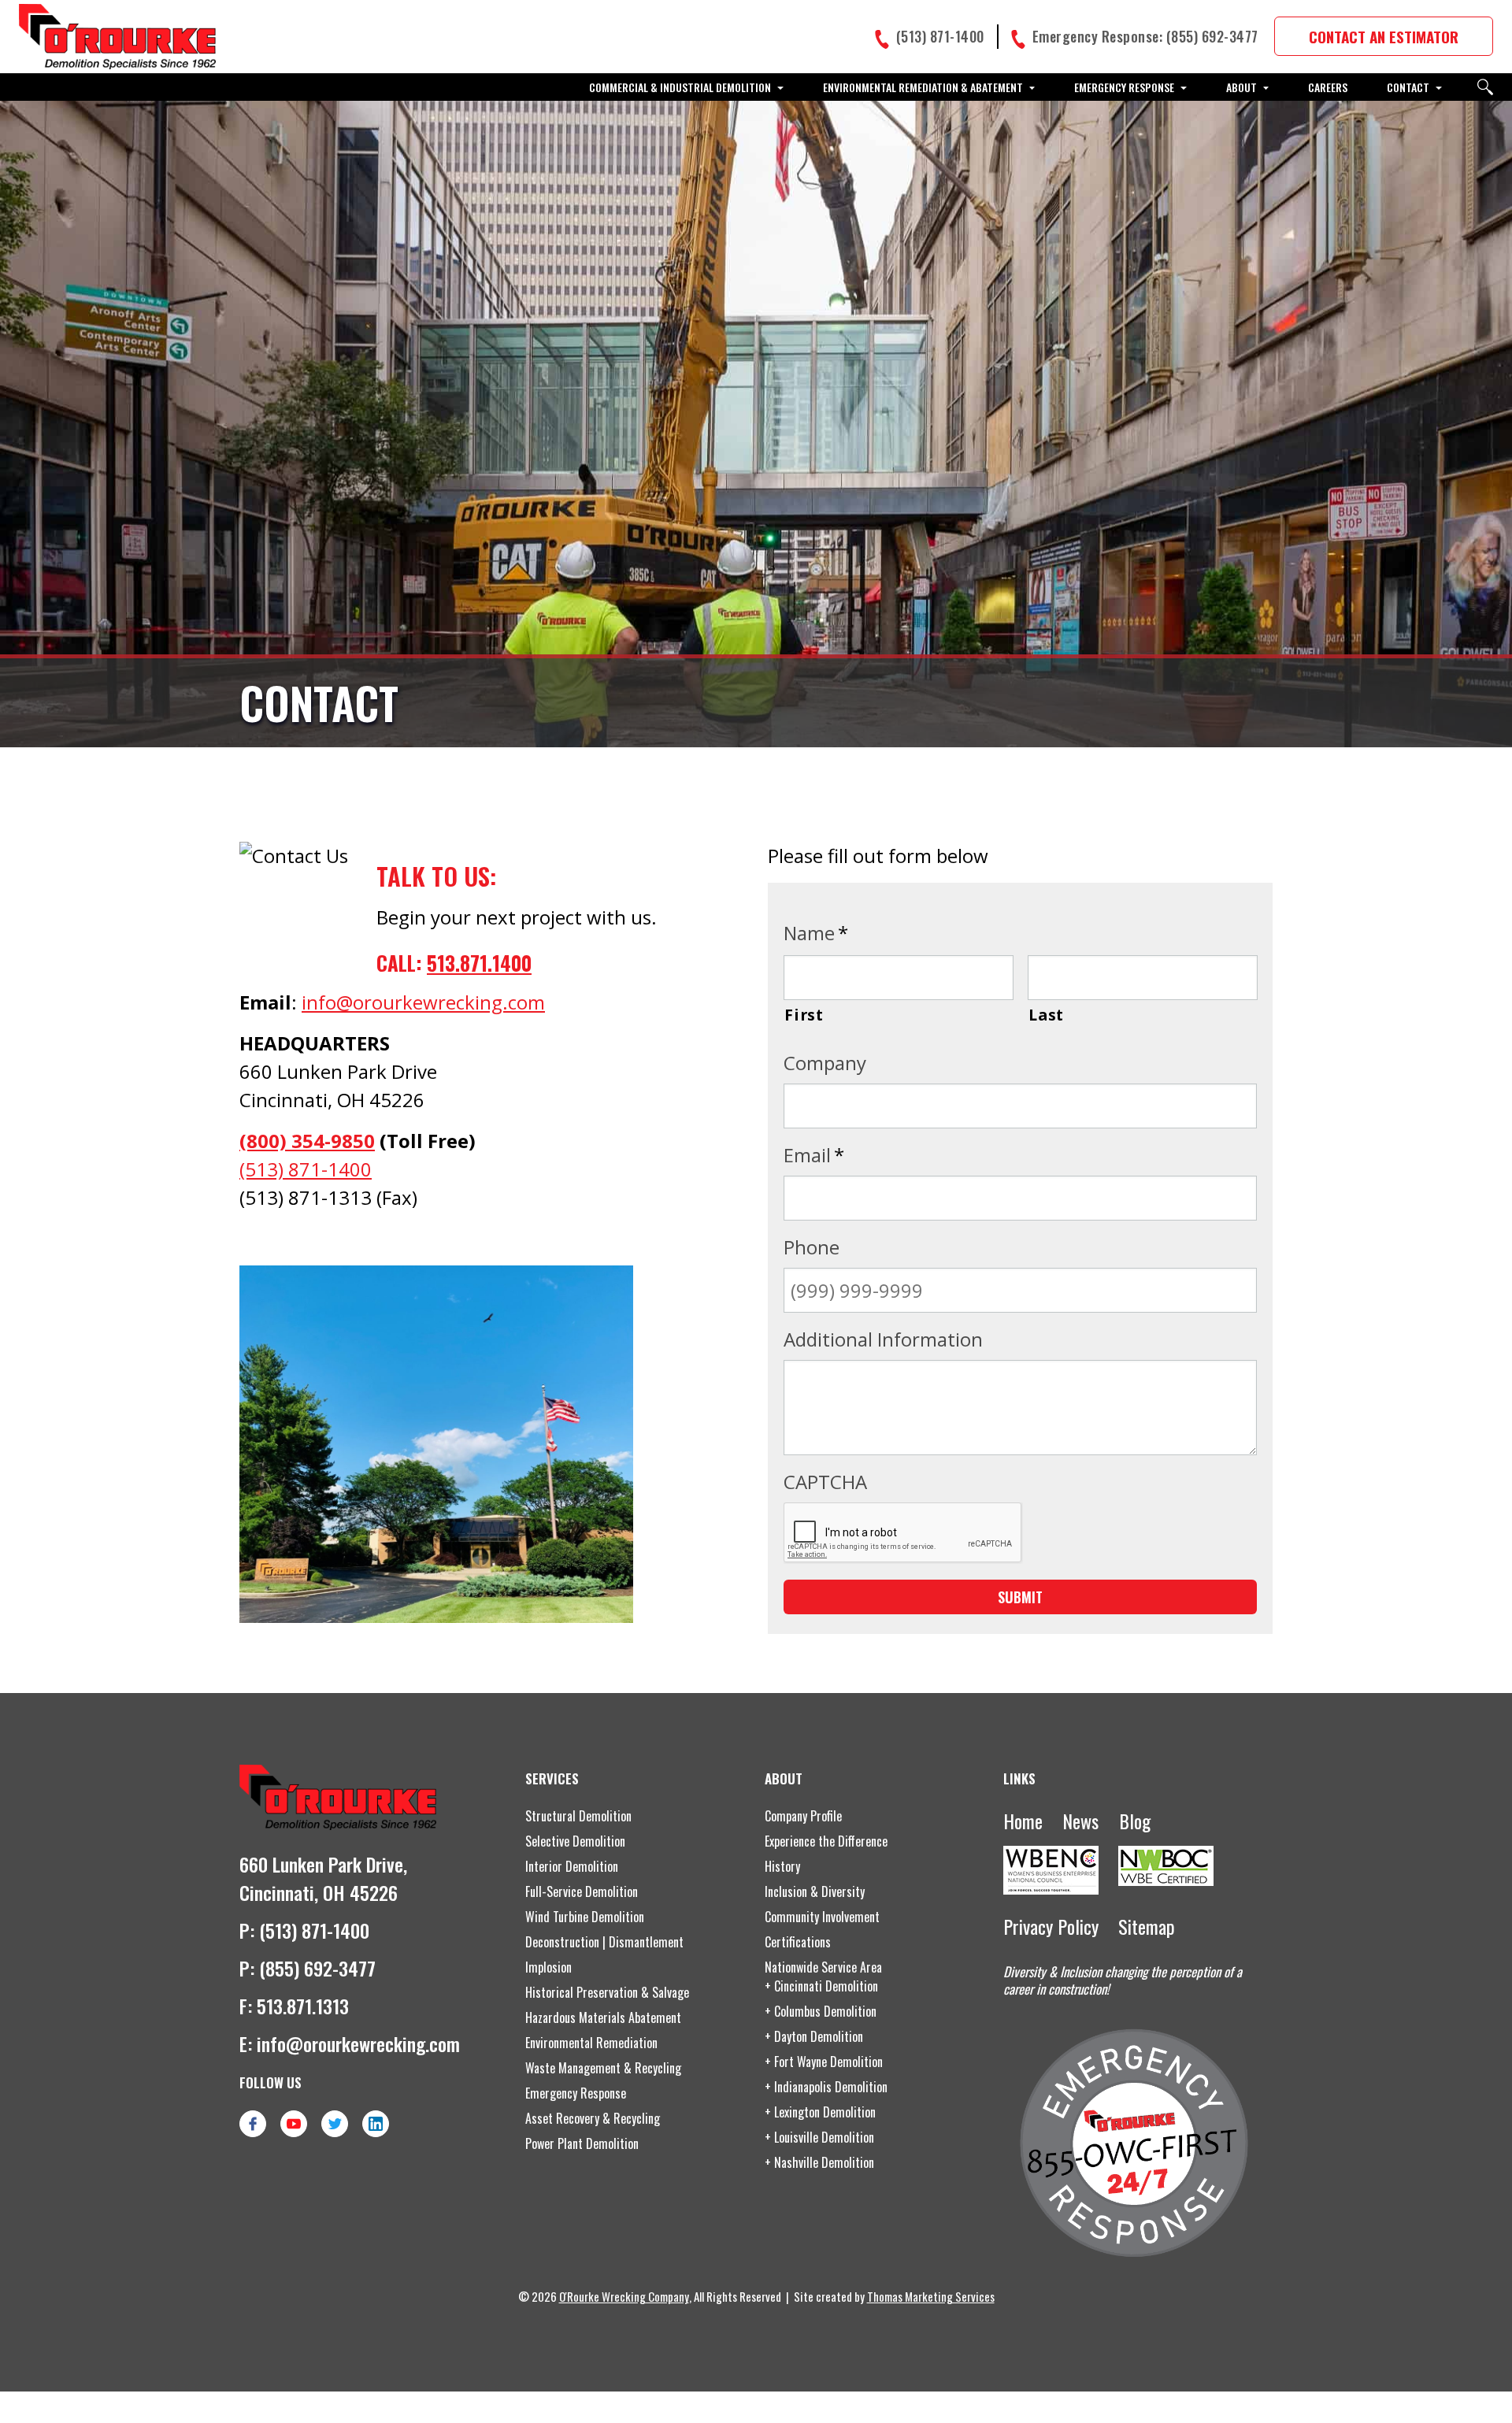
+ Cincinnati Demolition (821, 1986)
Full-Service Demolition (582, 1891)
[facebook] (253, 2124)
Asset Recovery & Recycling (593, 2118)
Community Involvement (822, 1917)
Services (552, 1778)
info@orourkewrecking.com (423, 1002)
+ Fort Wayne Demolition (824, 2062)
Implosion (548, 1967)
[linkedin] (376, 2124)
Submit (1020, 1597)
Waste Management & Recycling (603, 2068)
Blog (1135, 1821)
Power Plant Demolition (582, 2143)
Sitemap (1147, 1926)
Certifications (798, 1942)
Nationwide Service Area (823, 1967)
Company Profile (803, 1816)
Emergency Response (576, 2093)
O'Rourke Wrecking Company (624, 2296)
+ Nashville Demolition (819, 2162)
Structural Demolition (578, 1816)
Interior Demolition (572, 1866)
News (1080, 1821)
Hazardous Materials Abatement (603, 2017)
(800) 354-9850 (307, 1141)
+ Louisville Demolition (819, 2137)
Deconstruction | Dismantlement (604, 1942)
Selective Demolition (575, 1841)
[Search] (1485, 87)
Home (1023, 1821)
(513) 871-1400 (306, 1169)
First (804, 1015)
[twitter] (335, 2124)
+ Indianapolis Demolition (826, 2087)
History (782, 1866)
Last (1046, 1015)
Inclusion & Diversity (815, 1891)
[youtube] (294, 2124)
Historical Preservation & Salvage (607, 1992)
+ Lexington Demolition (820, 2112)
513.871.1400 (479, 963)
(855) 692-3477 (317, 1968)
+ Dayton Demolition (814, 2036)
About (784, 1778)
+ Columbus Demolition (821, 2011)
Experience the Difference (826, 1841)
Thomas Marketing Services (931, 2296)
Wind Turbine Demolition (585, 1917)
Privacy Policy (1051, 1926)
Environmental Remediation (591, 2043)
